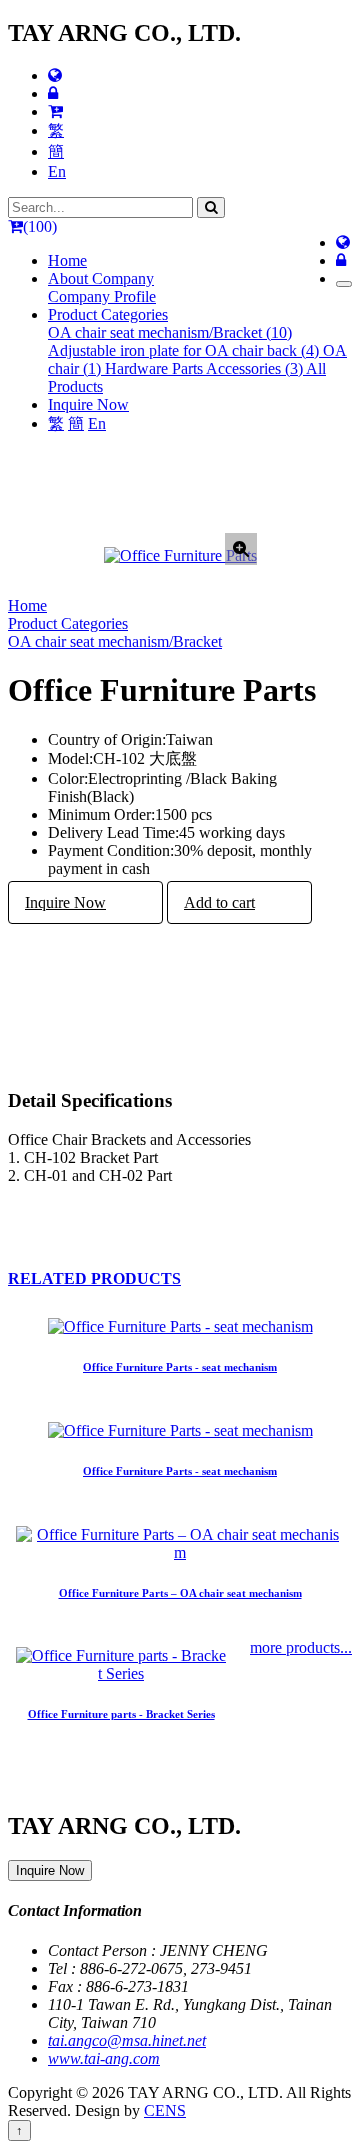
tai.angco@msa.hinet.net (127, 2040)
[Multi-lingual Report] (55, 75)
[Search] (211, 207)
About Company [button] (101, 278)
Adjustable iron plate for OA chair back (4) (185, 350)
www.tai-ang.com (104, 2058)
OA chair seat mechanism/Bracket (115, 641)
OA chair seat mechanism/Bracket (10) (170, 332)
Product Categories (68, 623)
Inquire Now (88, 404)
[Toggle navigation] (344, 284)
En (57, 171)
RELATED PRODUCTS (94, 1278)
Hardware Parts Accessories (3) (205, 368)
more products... (301, 1647)
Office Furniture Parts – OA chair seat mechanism (180, 1593)
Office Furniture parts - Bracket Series (121, 1714)
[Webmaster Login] (53, 93)
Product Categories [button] (108, 314)
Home (67, 260)
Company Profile (102, 296)
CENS (165, 2110)
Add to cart (219, 902)
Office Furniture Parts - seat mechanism (180, 1367)
